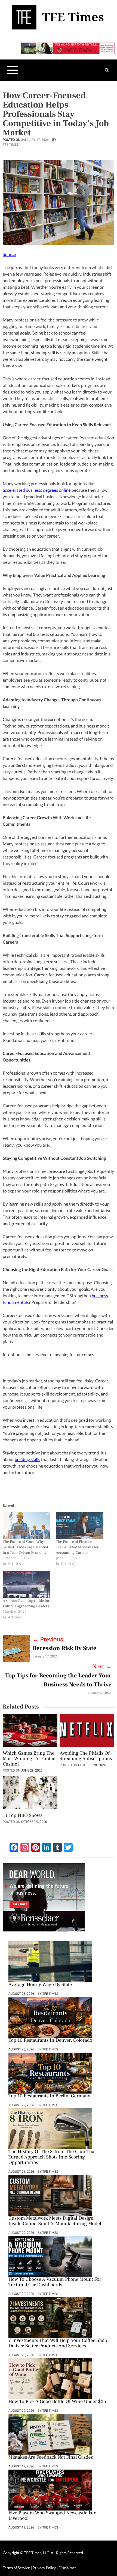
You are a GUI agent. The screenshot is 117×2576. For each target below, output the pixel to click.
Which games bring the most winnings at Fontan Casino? (29, 1759)
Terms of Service (16, 2568)
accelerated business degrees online (37, 490)
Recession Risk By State (64, 1648)
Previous (48, 1640)
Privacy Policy (45, 2568)
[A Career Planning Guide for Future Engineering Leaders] (27, 1584)
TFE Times (11, 145)
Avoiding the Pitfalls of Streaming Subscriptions (86, 1756)
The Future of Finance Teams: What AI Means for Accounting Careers (77, 1547)
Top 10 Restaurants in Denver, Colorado (50, 2041)
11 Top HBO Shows (23, 1816)
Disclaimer (67, 2568)
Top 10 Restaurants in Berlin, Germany (49, 2096)
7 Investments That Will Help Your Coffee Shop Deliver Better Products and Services (58, 2344)
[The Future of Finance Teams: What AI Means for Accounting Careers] (80, 1525)
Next (102, 1667)
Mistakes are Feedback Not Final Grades (51, 2458)
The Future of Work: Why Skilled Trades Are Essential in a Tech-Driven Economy (25, 1547)
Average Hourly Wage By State (40, 1985)
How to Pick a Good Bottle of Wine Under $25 (57, 2402)
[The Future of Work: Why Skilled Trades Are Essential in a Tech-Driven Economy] (27, 1525)
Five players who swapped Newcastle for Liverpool (52, 2516)
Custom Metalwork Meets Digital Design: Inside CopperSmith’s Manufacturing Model (55, 2221)
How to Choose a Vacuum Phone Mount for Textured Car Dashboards (55, 2282)
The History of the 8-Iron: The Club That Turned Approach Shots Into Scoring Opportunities (52, 2157)
